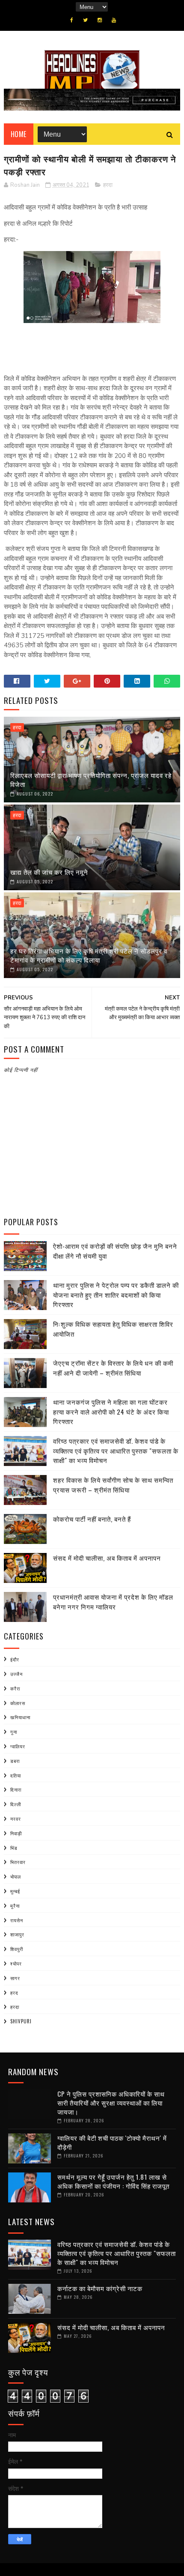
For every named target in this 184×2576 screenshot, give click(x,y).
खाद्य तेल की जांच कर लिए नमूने (49, 872)
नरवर (16, 1819)
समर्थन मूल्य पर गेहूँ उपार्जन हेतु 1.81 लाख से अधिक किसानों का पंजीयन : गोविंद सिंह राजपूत (113, 2181)
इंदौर (15, 1659)
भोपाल (16, 1876)
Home (19, 134)
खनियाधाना (20, 1717)
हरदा (108, 185)
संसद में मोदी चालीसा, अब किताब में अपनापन (107, 1558)
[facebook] (72, 20)
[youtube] (114, 20)
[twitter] (85, 20)
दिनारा (16, 1789)
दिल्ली (16, 1804)
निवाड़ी (16, 1833)
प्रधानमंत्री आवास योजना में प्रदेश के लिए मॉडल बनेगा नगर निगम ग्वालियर (113, 1602)
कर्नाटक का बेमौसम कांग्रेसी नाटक (100, 2288)
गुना (14, 1732)
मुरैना (15, 1906)
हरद (14, 1993)
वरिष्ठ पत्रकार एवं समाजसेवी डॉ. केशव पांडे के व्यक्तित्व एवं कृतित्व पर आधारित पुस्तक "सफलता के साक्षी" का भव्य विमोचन (116, 1450)
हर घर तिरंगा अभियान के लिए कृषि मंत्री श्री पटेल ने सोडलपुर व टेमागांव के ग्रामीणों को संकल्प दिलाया (89, 955)
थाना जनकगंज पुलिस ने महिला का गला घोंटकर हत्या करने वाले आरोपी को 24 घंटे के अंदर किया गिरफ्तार (111, 1411)
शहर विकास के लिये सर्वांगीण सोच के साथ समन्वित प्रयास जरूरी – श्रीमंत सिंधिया (113, 1485)
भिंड (14, 1848)
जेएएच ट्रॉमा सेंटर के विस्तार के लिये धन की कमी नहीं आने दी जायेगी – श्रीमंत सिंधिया (113, 1368)
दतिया (16, 1775)
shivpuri (21, 2021)
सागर (15, 1978)
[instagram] (100, 20)
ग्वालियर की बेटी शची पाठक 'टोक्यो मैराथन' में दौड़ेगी (112, 2142)
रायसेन (17, 1920)
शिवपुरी (17, 1949)
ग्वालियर (18, 1746)
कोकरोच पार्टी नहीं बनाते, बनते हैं (92, 1519)
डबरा (15, 1761)
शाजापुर (17, 1934)
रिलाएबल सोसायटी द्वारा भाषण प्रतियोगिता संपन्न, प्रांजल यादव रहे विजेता (91, 779)
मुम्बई (15, 1891)
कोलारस (18, 1703)
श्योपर (16, 1963)
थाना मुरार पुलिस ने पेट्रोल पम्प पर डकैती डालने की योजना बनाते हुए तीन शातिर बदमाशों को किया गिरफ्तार (116, 1294)
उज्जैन (16, 1674)
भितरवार (18, 1862)
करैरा (15, 1688)
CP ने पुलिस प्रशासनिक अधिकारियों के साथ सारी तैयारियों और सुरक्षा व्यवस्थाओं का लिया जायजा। (111, 2103)
